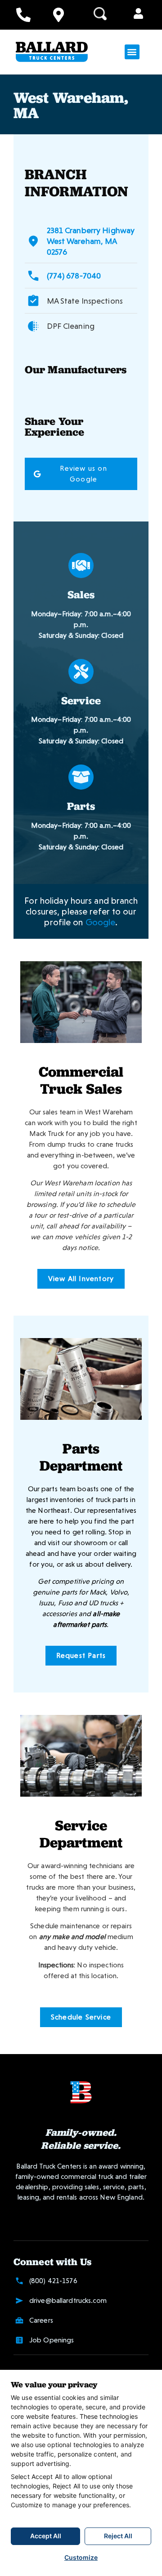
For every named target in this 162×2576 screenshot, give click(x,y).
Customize (81, 2557)
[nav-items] (23, 15)
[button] (138, 14)
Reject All (118, 2536)
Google (101, 922)
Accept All (46, 2536)
